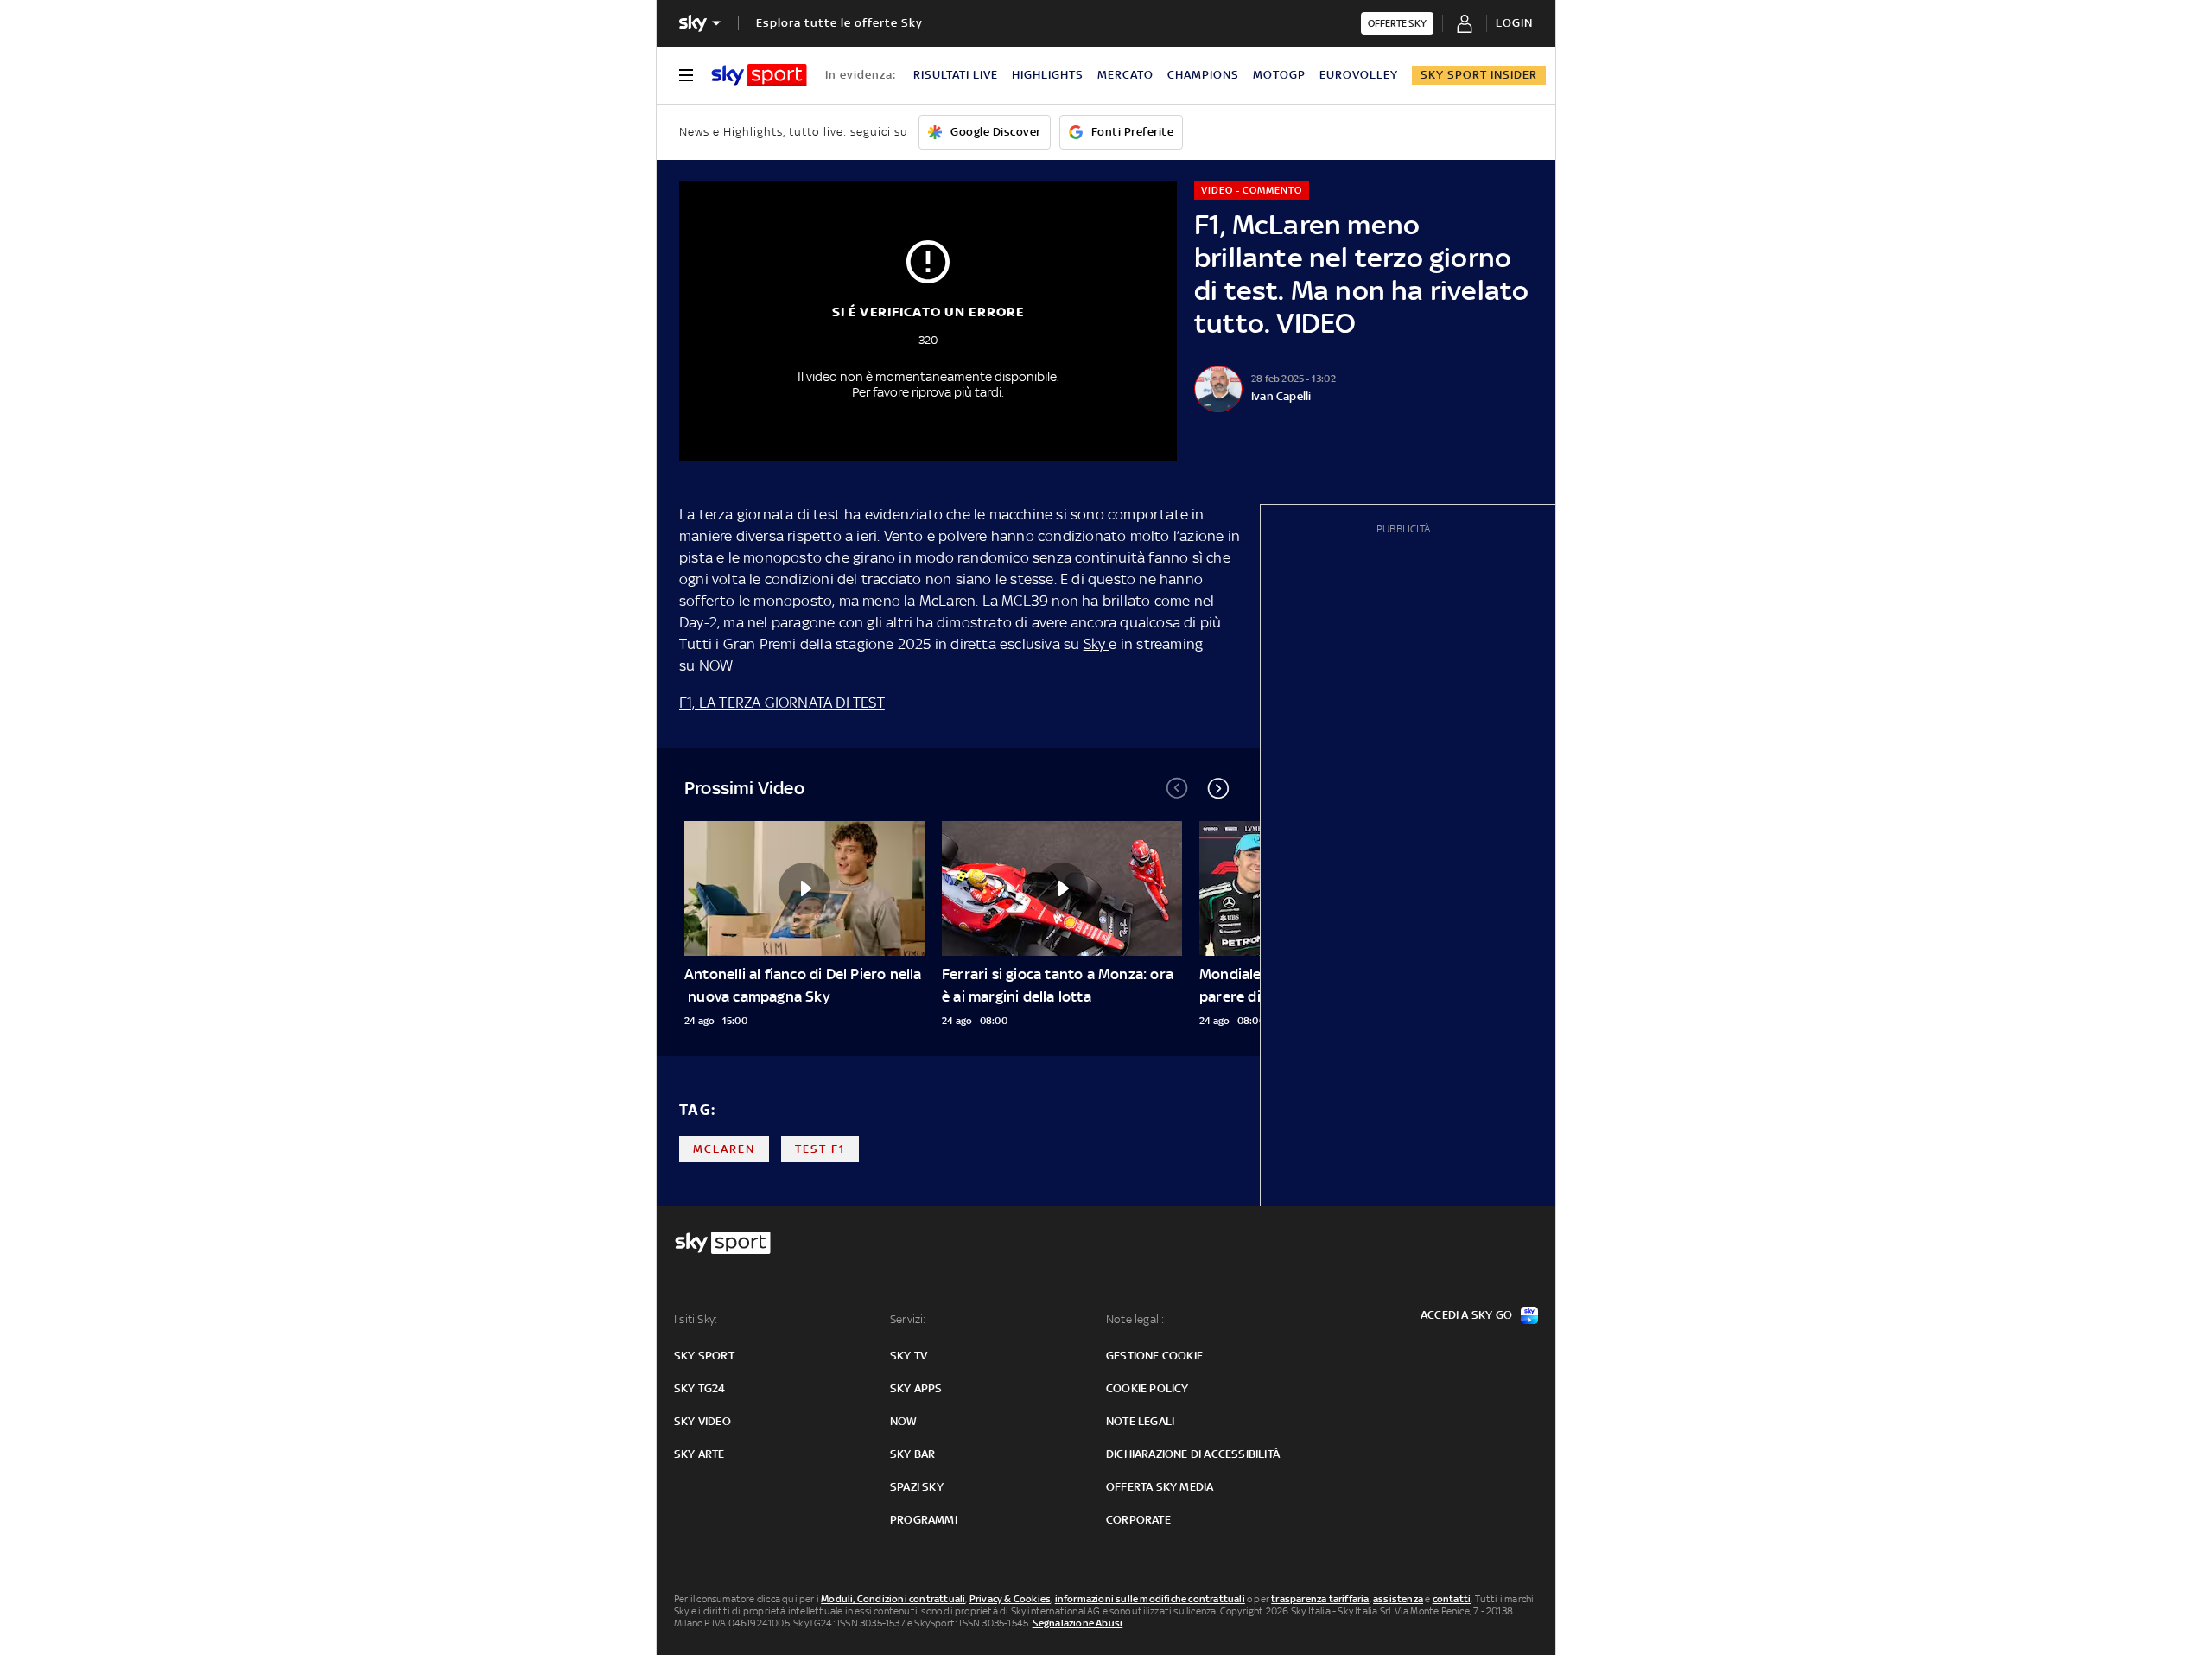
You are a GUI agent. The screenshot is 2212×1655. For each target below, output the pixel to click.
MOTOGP (1279, 75)
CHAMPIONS (1203, 75)
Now (904, 1421)
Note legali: (1135, 1319)
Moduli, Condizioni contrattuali (893, 1599)
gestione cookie (1154, 1356)
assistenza (1398, 1599)
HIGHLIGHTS (1048, 75)
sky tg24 (700, 1388)
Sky (1096, 644)
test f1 (820, 1149)
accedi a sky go (1466, 1315)
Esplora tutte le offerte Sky (839, 23)
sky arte (699, 1454)
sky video (702, 1421)
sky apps (916, 1388)
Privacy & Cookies (1010, 1599)
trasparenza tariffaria (1320, 1599)
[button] (1218, 788)
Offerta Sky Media (1160, 1487)
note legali (1140, 1421)
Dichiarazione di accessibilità (1193, 1454)
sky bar (912, 1454)
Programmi (924, 1520)
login (1514, 23)
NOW (716, 665)
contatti (1452, 1599)
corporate (1138, 1520)
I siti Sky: (696, 1319)
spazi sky (917, 1487)
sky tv (909, 1356)
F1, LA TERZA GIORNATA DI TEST (782, 703)
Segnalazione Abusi (1078, 1623)
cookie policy (1147, 1388)
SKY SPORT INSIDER (1479, 75)
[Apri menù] (686, 75)
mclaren (724, 1149)
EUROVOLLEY (1359, 75)
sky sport (704, 1356)
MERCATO (1125, 75)
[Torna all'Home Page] (759, 75)
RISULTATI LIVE (956, 75)
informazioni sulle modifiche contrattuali (1150, 1599)
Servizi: (908, 1319)
